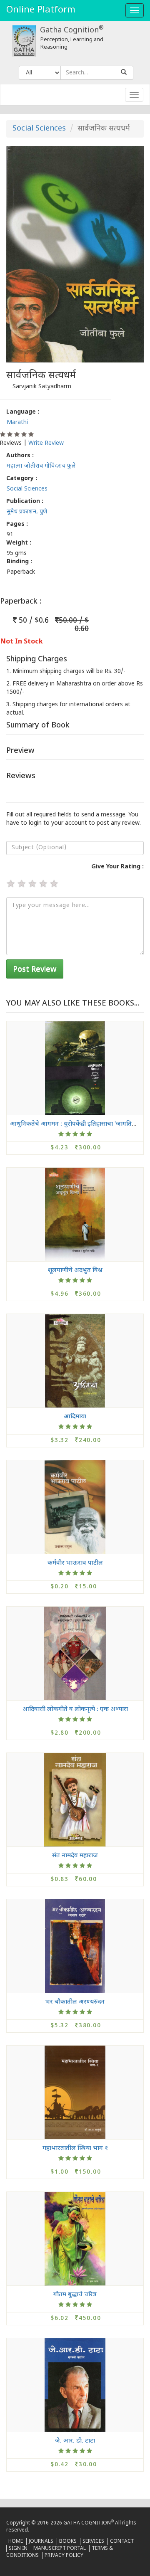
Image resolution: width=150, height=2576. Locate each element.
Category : (22, 479)
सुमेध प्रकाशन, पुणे (27, 512)
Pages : (17, 524)
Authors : (20, 456)
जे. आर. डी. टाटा (75, 2441)
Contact (122, 2541)
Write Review (46, 443)
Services (93, 2541)
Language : (23, 412)
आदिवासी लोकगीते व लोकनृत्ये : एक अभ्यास (75, 1709)
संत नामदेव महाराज (75, 1855)
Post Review (35, 970)
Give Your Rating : (117, 867)
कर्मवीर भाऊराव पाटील (75, 1563)
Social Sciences (39, 129)
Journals (41, 2541)
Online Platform (41, 10)
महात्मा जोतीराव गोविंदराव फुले (41, 466)
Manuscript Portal (60, 2549)
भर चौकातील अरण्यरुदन (75, 2002)
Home (16, 2541)
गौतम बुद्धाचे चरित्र (75, 2294)
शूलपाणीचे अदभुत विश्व (75, 1270)
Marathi (17, 423)
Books (68, 2541)
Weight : (19, 543)
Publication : (25, 502)
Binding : (19, 562)
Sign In (18, 2549)
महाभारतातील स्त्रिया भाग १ (75, 2148)
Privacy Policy (64, 2556)
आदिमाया (75, 1416)
